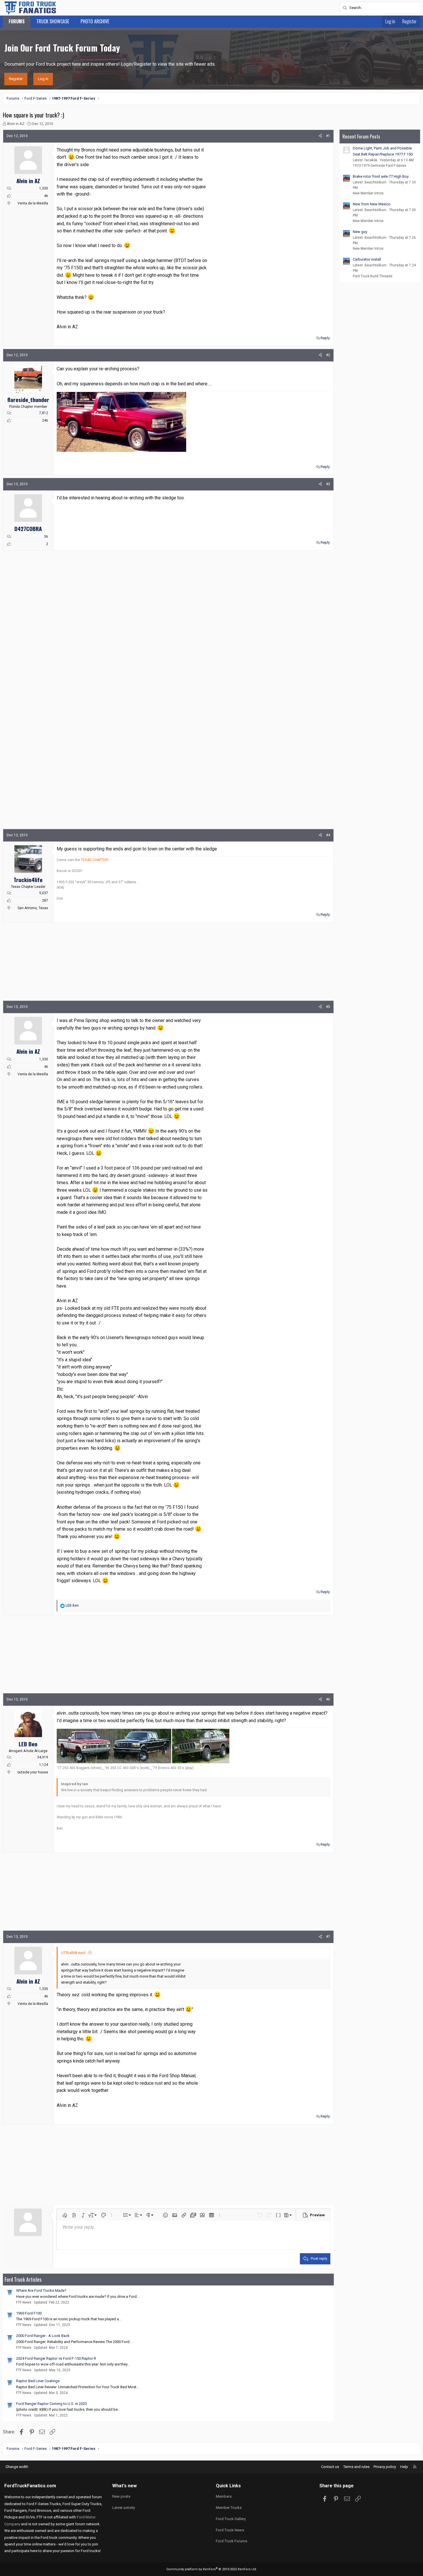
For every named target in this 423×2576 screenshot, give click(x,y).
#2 (328, 355)
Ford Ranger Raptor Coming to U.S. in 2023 (52, 2404)
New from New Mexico (372, 204)
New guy (360, 232)
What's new (124, 2486)
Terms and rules (356, 2467)
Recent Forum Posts (361, 136)
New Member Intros (368, 193)
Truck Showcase (53, 21)
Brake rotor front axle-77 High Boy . (382, 176)
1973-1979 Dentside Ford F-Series (380, 166)
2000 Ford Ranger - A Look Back (43, 2336)
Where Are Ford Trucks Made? (41, 2290)
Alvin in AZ (16, 124)
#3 (328, 484)
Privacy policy (385, 2467)
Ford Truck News (230, 2530)
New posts (121, 2496)
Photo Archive (95, 21)
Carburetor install (367, 259)
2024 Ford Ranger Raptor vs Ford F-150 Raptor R (56, 2358)
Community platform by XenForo (212, 2569)
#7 (328, 1937)
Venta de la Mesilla (33, 203)
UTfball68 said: (74, 1953)
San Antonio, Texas (33, 908)
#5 (328, 1007)
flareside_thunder (28, 399)
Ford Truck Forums (231, 2541)
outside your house (33, 1772)
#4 (328, 835)
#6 (328, 1699)
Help (404, 2467)
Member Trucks (229, 2508)
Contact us (330, 2467)
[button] (65, 2215)
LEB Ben (28, 1744)
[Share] (320, 136)
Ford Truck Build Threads (373, 276)
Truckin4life (28, 879)
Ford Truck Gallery (231, 2519)
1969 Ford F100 (29, 2313)
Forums (17, 21)
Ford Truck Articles (23, 2279)
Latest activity (124, 2508)
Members (224, 2496)
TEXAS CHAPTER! (95, 860)
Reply (325, 338)
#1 (328, 136)
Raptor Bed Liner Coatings (38, 2381)
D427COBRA (28, 528)
